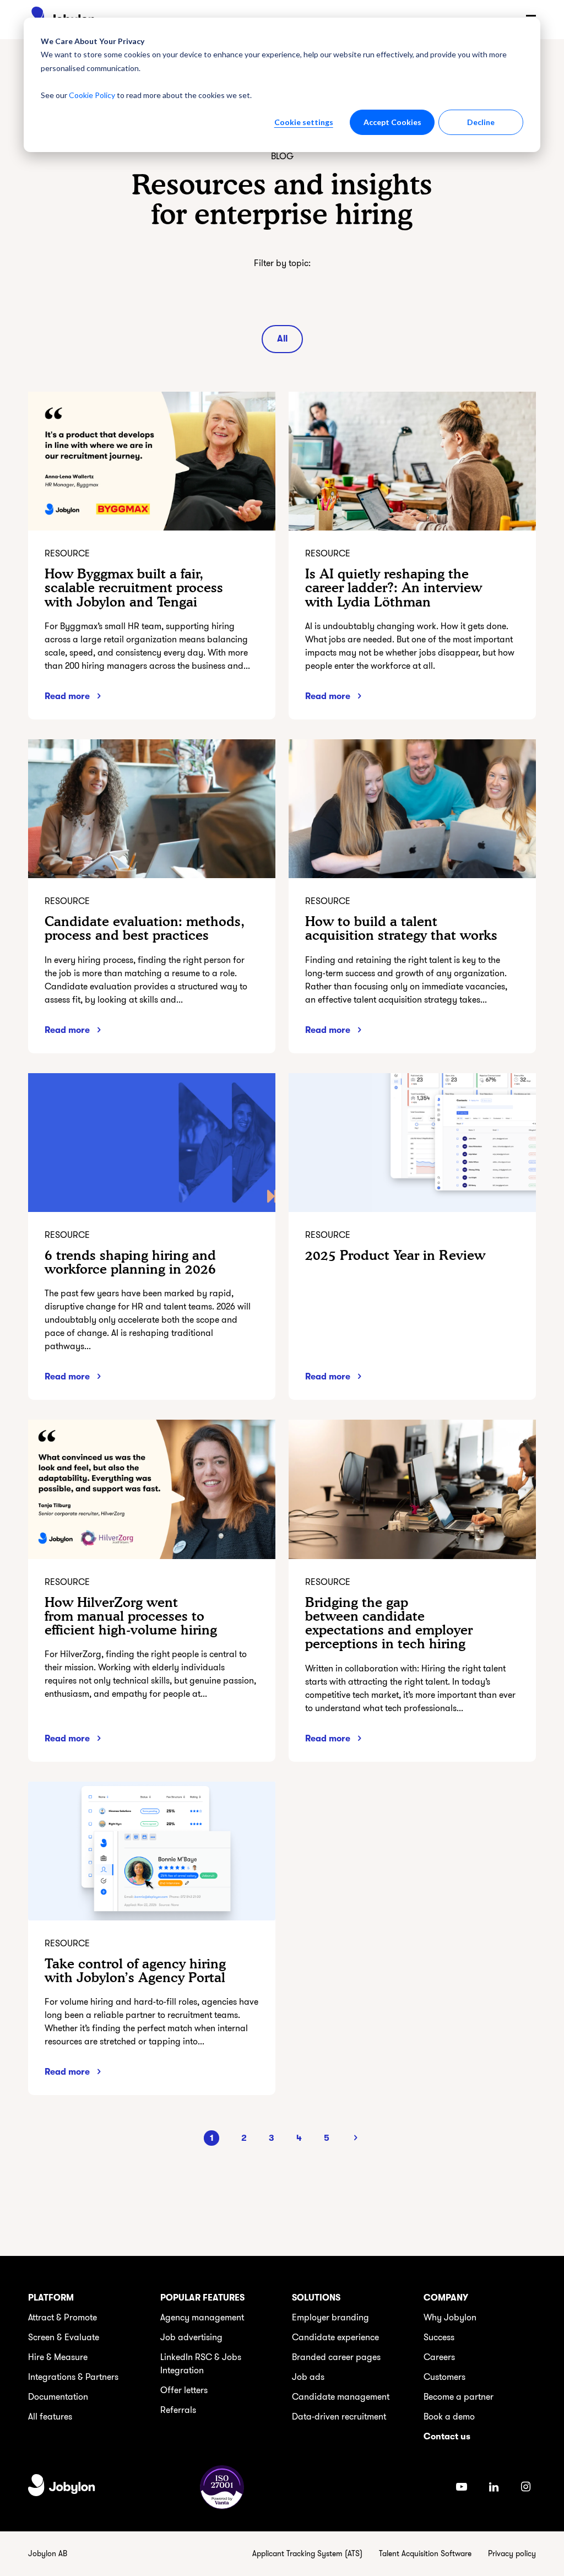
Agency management (202, 2318)
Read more (67, 696)
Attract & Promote (63, 2318)
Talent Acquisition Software (425, 2554)
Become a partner (459, 2397)
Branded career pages (336, 2357)
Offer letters (184, 2390)
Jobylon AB (48, 2554)
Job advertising (191, 2337)
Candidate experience (335, 2337)
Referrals (178, 2410)
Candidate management (341, 2397)
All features (50, 2417)
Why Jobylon (450, 2318)
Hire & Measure (58, 2357)
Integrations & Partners (73, 2377)
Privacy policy (512, 2554)
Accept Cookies (392, 122)
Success (439, 2337)
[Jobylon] (62, 2487)
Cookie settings (304, 122)
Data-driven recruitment (339, 2417)
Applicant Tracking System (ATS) (307, 2554)
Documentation (58, 2397)
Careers (439, 2357)
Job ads (308, 2377)
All (282, 339)
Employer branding (330, 2318)
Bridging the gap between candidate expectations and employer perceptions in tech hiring (389, 1623)
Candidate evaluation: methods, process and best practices (145, 928)
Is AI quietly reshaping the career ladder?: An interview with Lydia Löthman (394, 588)
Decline (481, 122)
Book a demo (449, 2417)
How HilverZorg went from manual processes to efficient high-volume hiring (131, 1616)
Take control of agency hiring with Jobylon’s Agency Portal (135, 1971)
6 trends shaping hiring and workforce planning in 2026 (130, 1262)
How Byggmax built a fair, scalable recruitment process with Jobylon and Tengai (134, 588)
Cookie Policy (92, 95)
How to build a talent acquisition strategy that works (401, 928)
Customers (444, 2377)
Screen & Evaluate (64, 2337)
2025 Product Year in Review (395, 1255)
